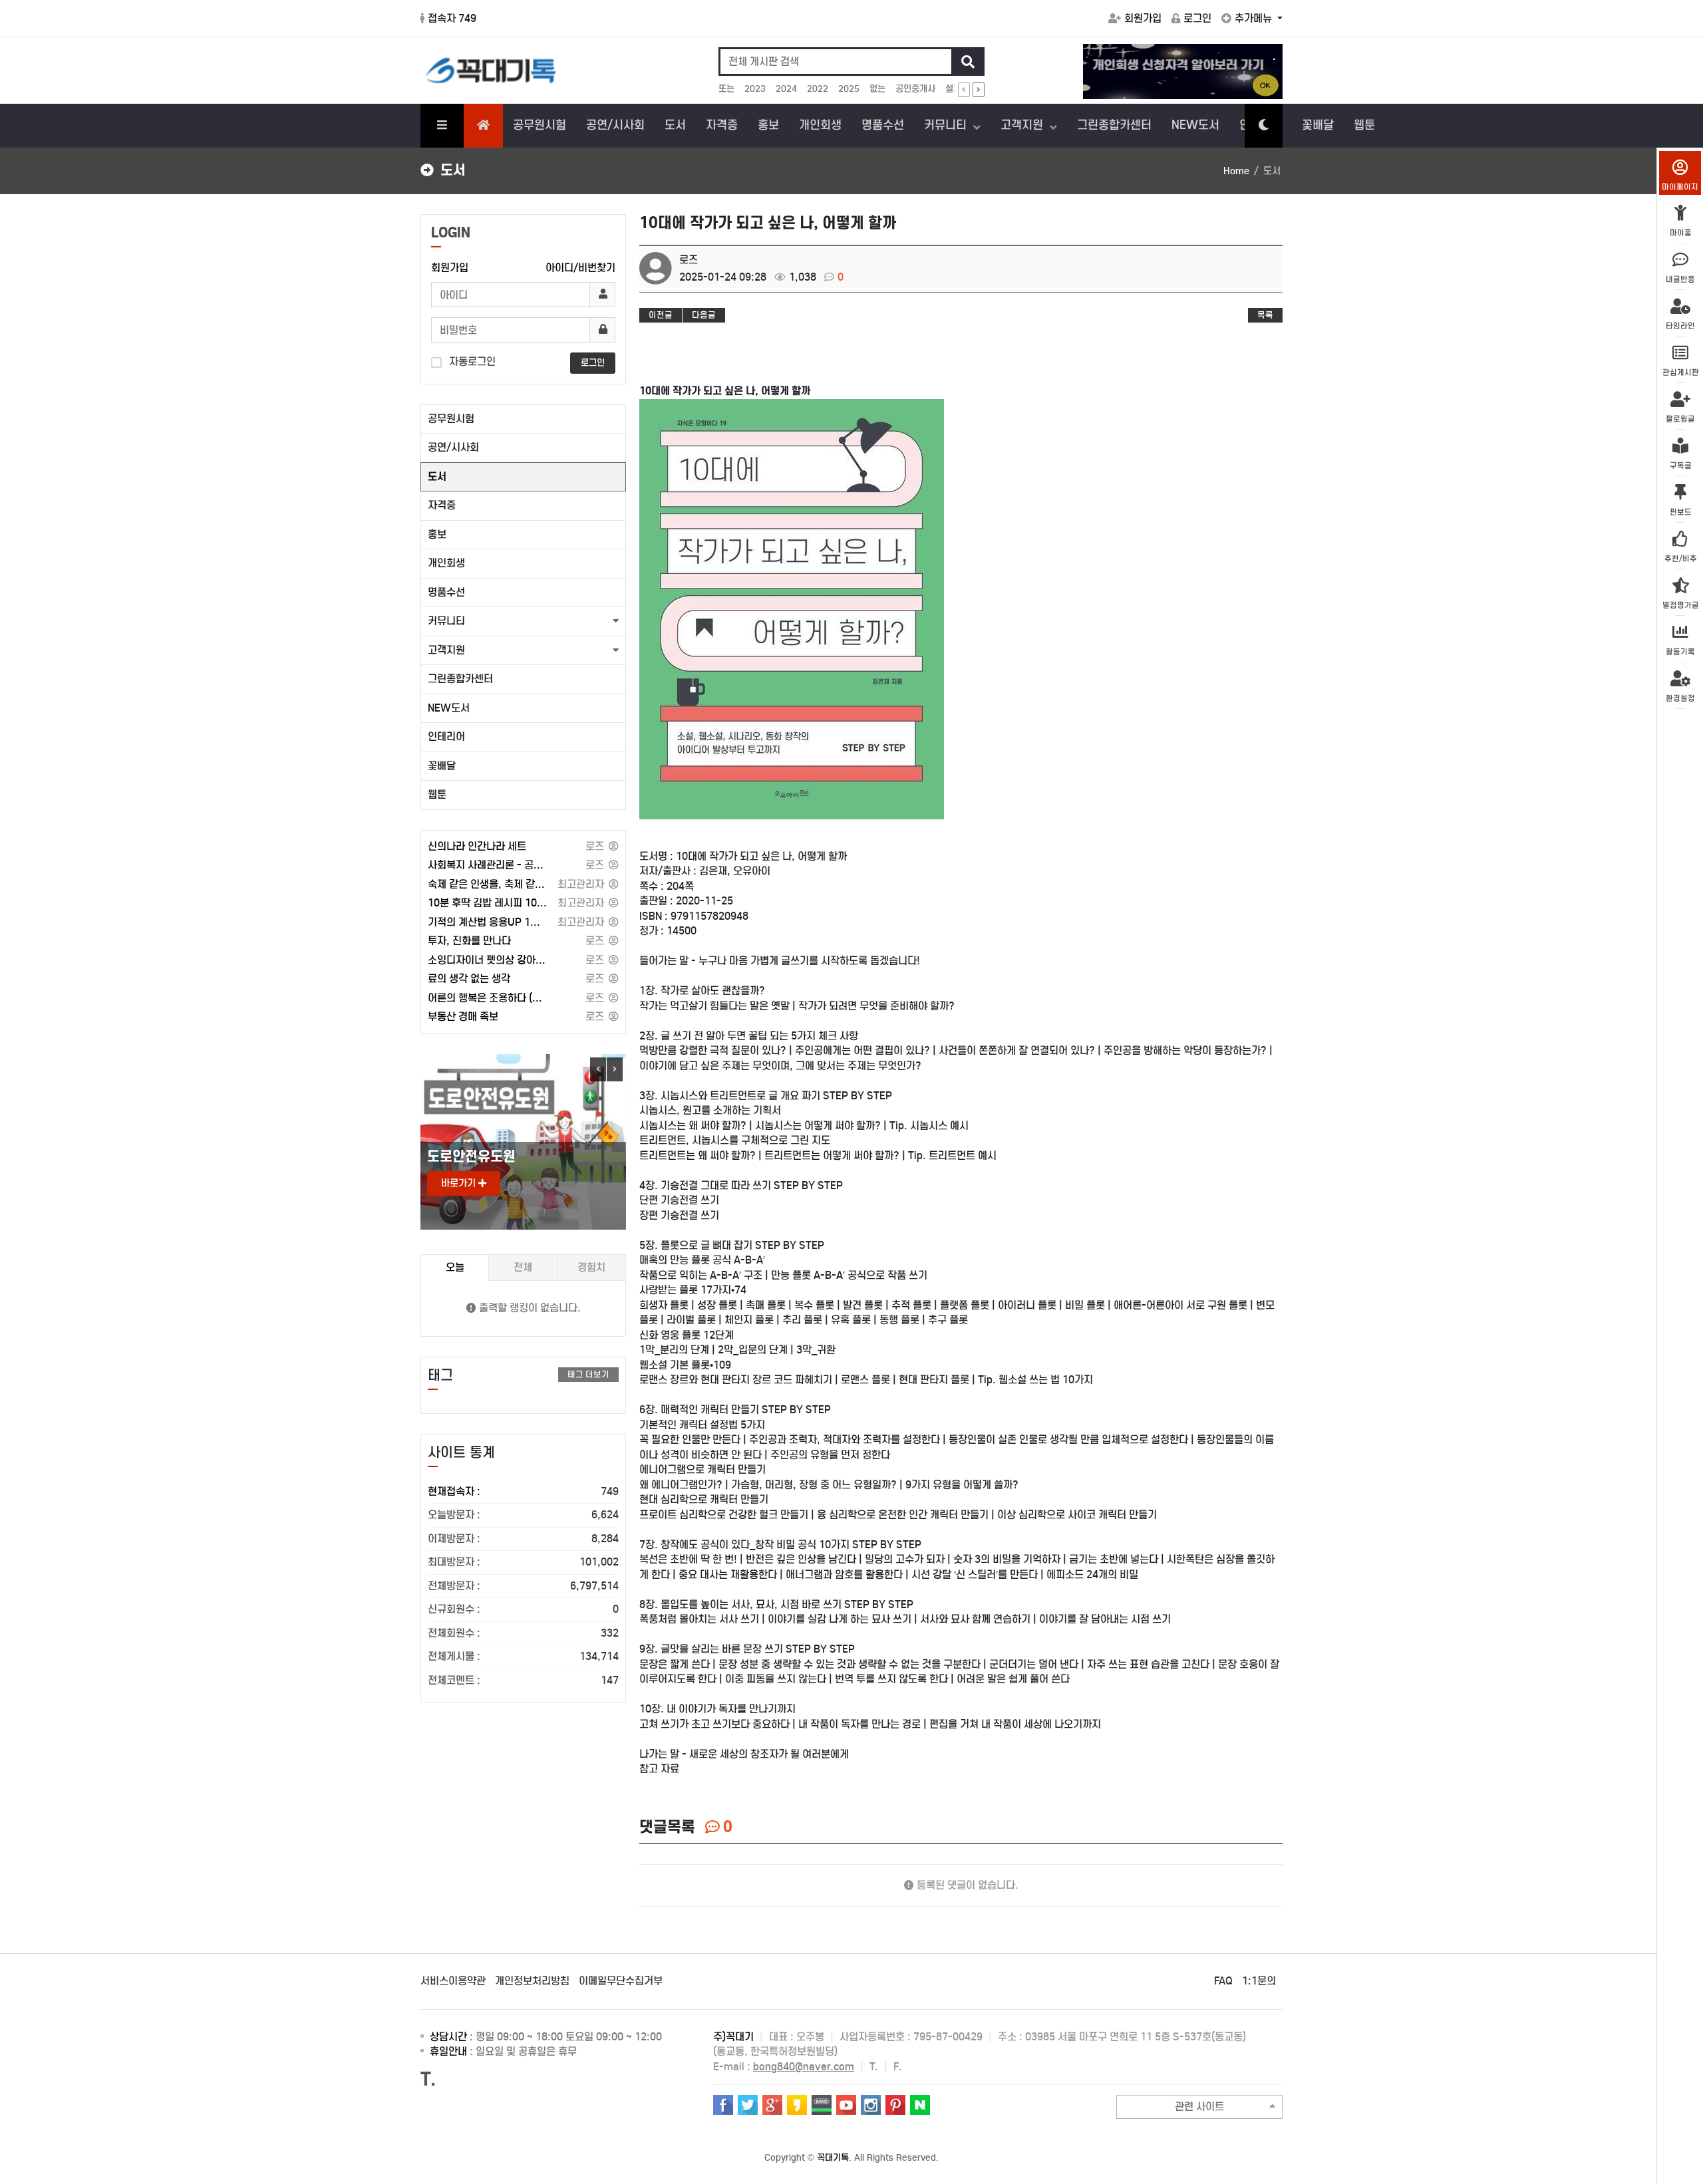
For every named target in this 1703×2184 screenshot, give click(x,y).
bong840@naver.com (804, 2067)
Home (1236, 171)
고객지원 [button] (446, 650)
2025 (849, 89)
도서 (675, 125)
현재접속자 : (523, 1491)
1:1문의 (1259, 1981)
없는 (877, 89)
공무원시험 (540, 125)
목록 (1265, 315)
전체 (523, 1267)
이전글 (661, 315)
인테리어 (446, 737)
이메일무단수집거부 (621, 1981)
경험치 (591, 1267)
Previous (598, 1069)
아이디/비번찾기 (580, 268)
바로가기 (460, 1183)
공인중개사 (915, 89)
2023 (755, 89)
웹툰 (1364, 125)
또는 (726, 89)
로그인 (1197, 18)
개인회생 (820, 125)
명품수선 (883, 125)
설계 (953, 89)
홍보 (768, 125)
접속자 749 (452, 18)
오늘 (455, 1267)
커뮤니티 (947, 125)
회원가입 (1143, 18)
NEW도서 (1195, 125)
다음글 (704, 315)
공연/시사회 (615, 125)
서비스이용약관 (453, 1981)
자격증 (722, 125)
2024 (786, 89)
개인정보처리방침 (532, 1981)
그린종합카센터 (1114, 125)
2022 (818, 89)
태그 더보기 (588, 1374)
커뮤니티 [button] (446, 621)
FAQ (1223, 1981)
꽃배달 (1318, 125)
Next (615, 1069)
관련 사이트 (1199, 2107)
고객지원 (1023, 125)
